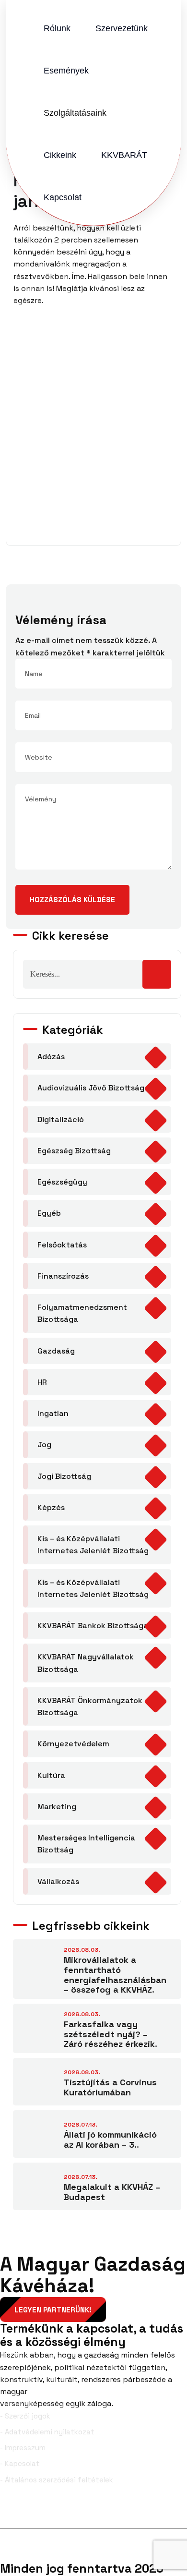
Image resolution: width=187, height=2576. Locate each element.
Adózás (51, 1057)
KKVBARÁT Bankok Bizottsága (93, 1626)
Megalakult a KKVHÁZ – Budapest (112, 2192)
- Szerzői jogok (25, 2416)
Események (66, 71)
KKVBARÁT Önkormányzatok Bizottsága (90, 1706)
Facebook (36, 2513)
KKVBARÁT (124, 155)
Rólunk (57, 28)
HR (42, 1382)
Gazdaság (56, 1351)
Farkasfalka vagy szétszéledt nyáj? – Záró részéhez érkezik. (111, 2034)
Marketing (57, 1807)
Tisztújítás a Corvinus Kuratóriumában (110, 2087)
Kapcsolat (63, 197)
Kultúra (51, 1775)
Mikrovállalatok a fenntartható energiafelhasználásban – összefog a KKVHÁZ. (115, 1975)
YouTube (163, 2513)
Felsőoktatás (62, 1245)
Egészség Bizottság (74, 1151)
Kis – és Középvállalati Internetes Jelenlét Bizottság (93, 1545)
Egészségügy (62, 1182)
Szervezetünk (122, 28)
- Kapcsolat (20, 2463)
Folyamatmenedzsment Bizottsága (82, 1313)
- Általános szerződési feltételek (57, 2480)
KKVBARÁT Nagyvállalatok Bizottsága (86, 1663)
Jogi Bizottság (64, 1476)
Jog (44, 1445)
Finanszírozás (63, 1276)
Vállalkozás (58, 1881)
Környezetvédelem (73, 1744)
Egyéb (49, 1213)
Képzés (51, 1507)
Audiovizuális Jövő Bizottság (91, 1088)
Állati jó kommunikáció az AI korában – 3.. (110, 2140)
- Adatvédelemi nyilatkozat (47, 2432)
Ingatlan (53, 1413)
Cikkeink (60, 155)
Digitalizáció (61, 1119)
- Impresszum (23, 2448)
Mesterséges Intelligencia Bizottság (86, 1844)
